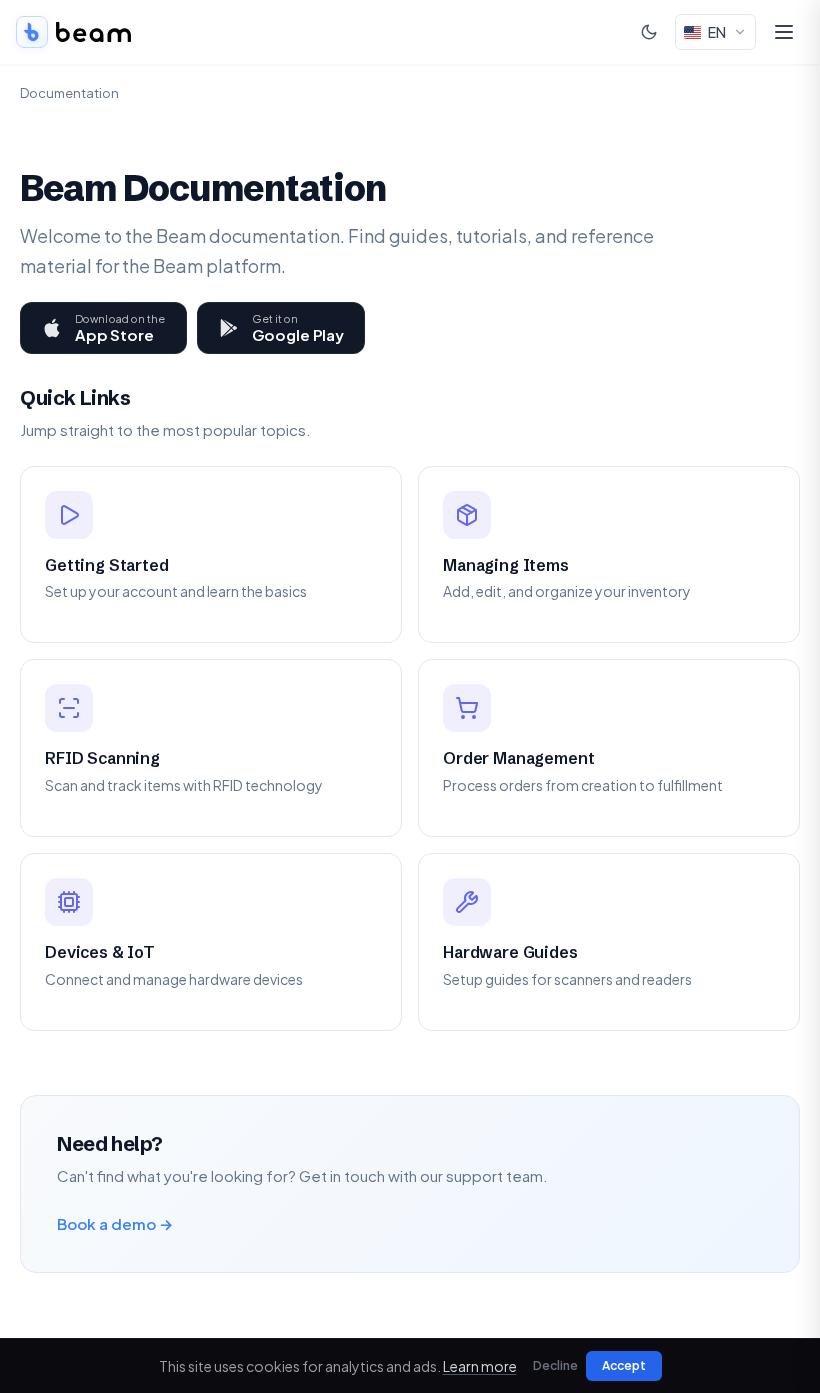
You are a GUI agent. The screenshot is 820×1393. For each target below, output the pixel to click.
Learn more (480, 1366)
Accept (624, 1365)
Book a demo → (115, 1223)
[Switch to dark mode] (649, 32)
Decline (555, 1365)
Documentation (69, 93)
